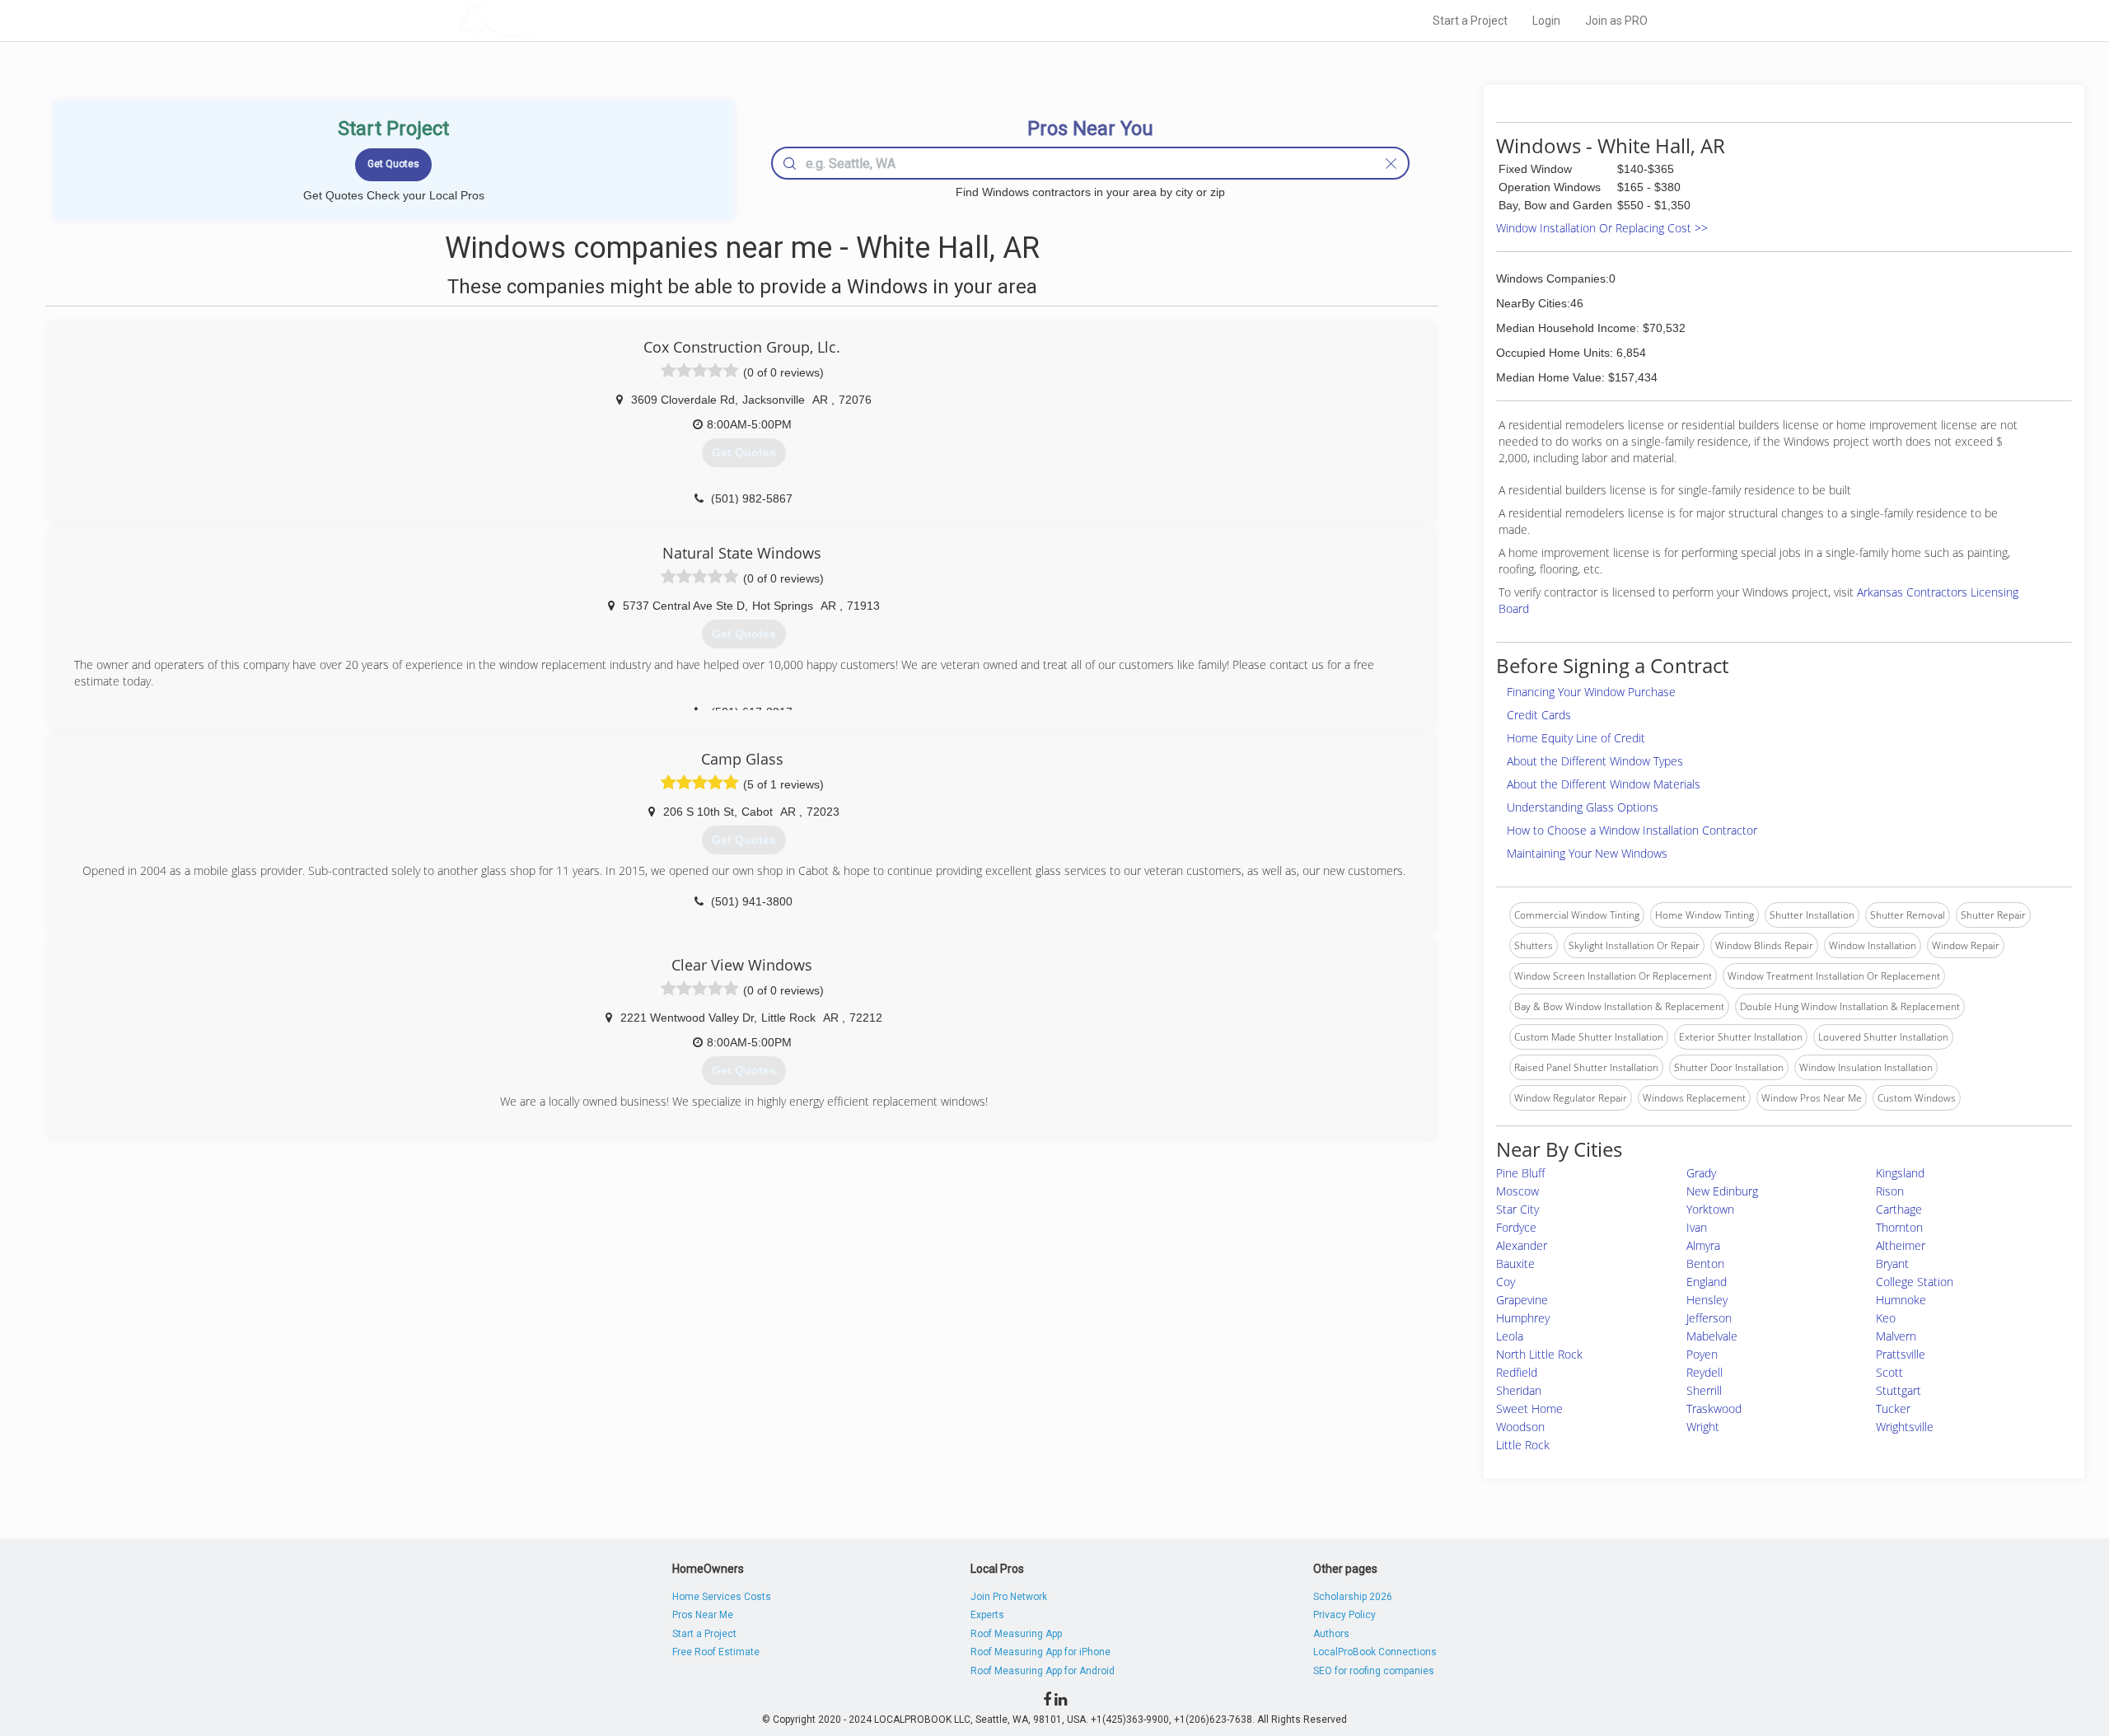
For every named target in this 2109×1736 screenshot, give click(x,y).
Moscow (1517, 1191)
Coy (1506, 1282)
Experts (987, 1615)
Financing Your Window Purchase (1591, 692)
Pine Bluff (1520, 1173)
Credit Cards (1539, 715)
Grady (1701, 1173)
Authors (1331, 1634)
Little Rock (1523, 1445)
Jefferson (1709, 1318)
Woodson (1520, 1427)
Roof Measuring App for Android (1043, 1671)
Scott (1889, 1372)
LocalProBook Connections (1375, 1652)
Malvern (1896, 1336)
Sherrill (1704, 1390)
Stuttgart (1899, 1390)
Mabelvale (1712, 1336)
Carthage (1899, 1209)
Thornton (1899, 1227)
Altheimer (1901, 1245)
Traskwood (1714, 1408)
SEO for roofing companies (1374, 1671)
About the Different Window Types (1595, 761)
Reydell (1705, 1372)
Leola (1510, 1336)
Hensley (1707, 1300)
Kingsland (1900, 1173)
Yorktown (1710, 1209)
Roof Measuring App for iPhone (1040, 1652)
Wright (1703, 1427)
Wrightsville (1905, 1427)
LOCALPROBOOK (553, 20)
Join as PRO (1616, 21)
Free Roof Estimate (716, 1652)
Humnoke (1901, 1300)
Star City (1517, 1209)
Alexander (1522, 1245)
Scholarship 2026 (1353, 1597)
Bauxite (1515, 1263)
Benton (1705, 1263)
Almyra (1703, 1245)
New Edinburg (1722, 1191)
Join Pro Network (1009, 1597)
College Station (1915, 1282)
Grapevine (1522, 1300)
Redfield (1517, 1372)
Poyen (1702, 1354)
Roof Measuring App (1016, 1634)
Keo (1886, 1318)
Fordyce (1516, 1227)
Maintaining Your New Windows (1587, 853)
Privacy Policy (1344, 1615)
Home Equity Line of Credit (1576, 738)
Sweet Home (1529, 1408)
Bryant (1892, 1263)
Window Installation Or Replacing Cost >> (1602, 228)
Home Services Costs (722, 1597)
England (1707, 1282)
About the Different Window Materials (1604, 784)
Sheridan (1519, 1390)
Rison (1890, 1191)
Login (1546, 21)
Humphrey (1523, 1318)
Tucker (1893, 1408)
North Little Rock (1539, 1354)
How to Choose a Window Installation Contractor (1632, 830)
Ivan (1697, 1227)
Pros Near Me (703, 1615)
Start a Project (1470, 21)
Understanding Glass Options (1583, 807)
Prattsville (1901, 1354)
